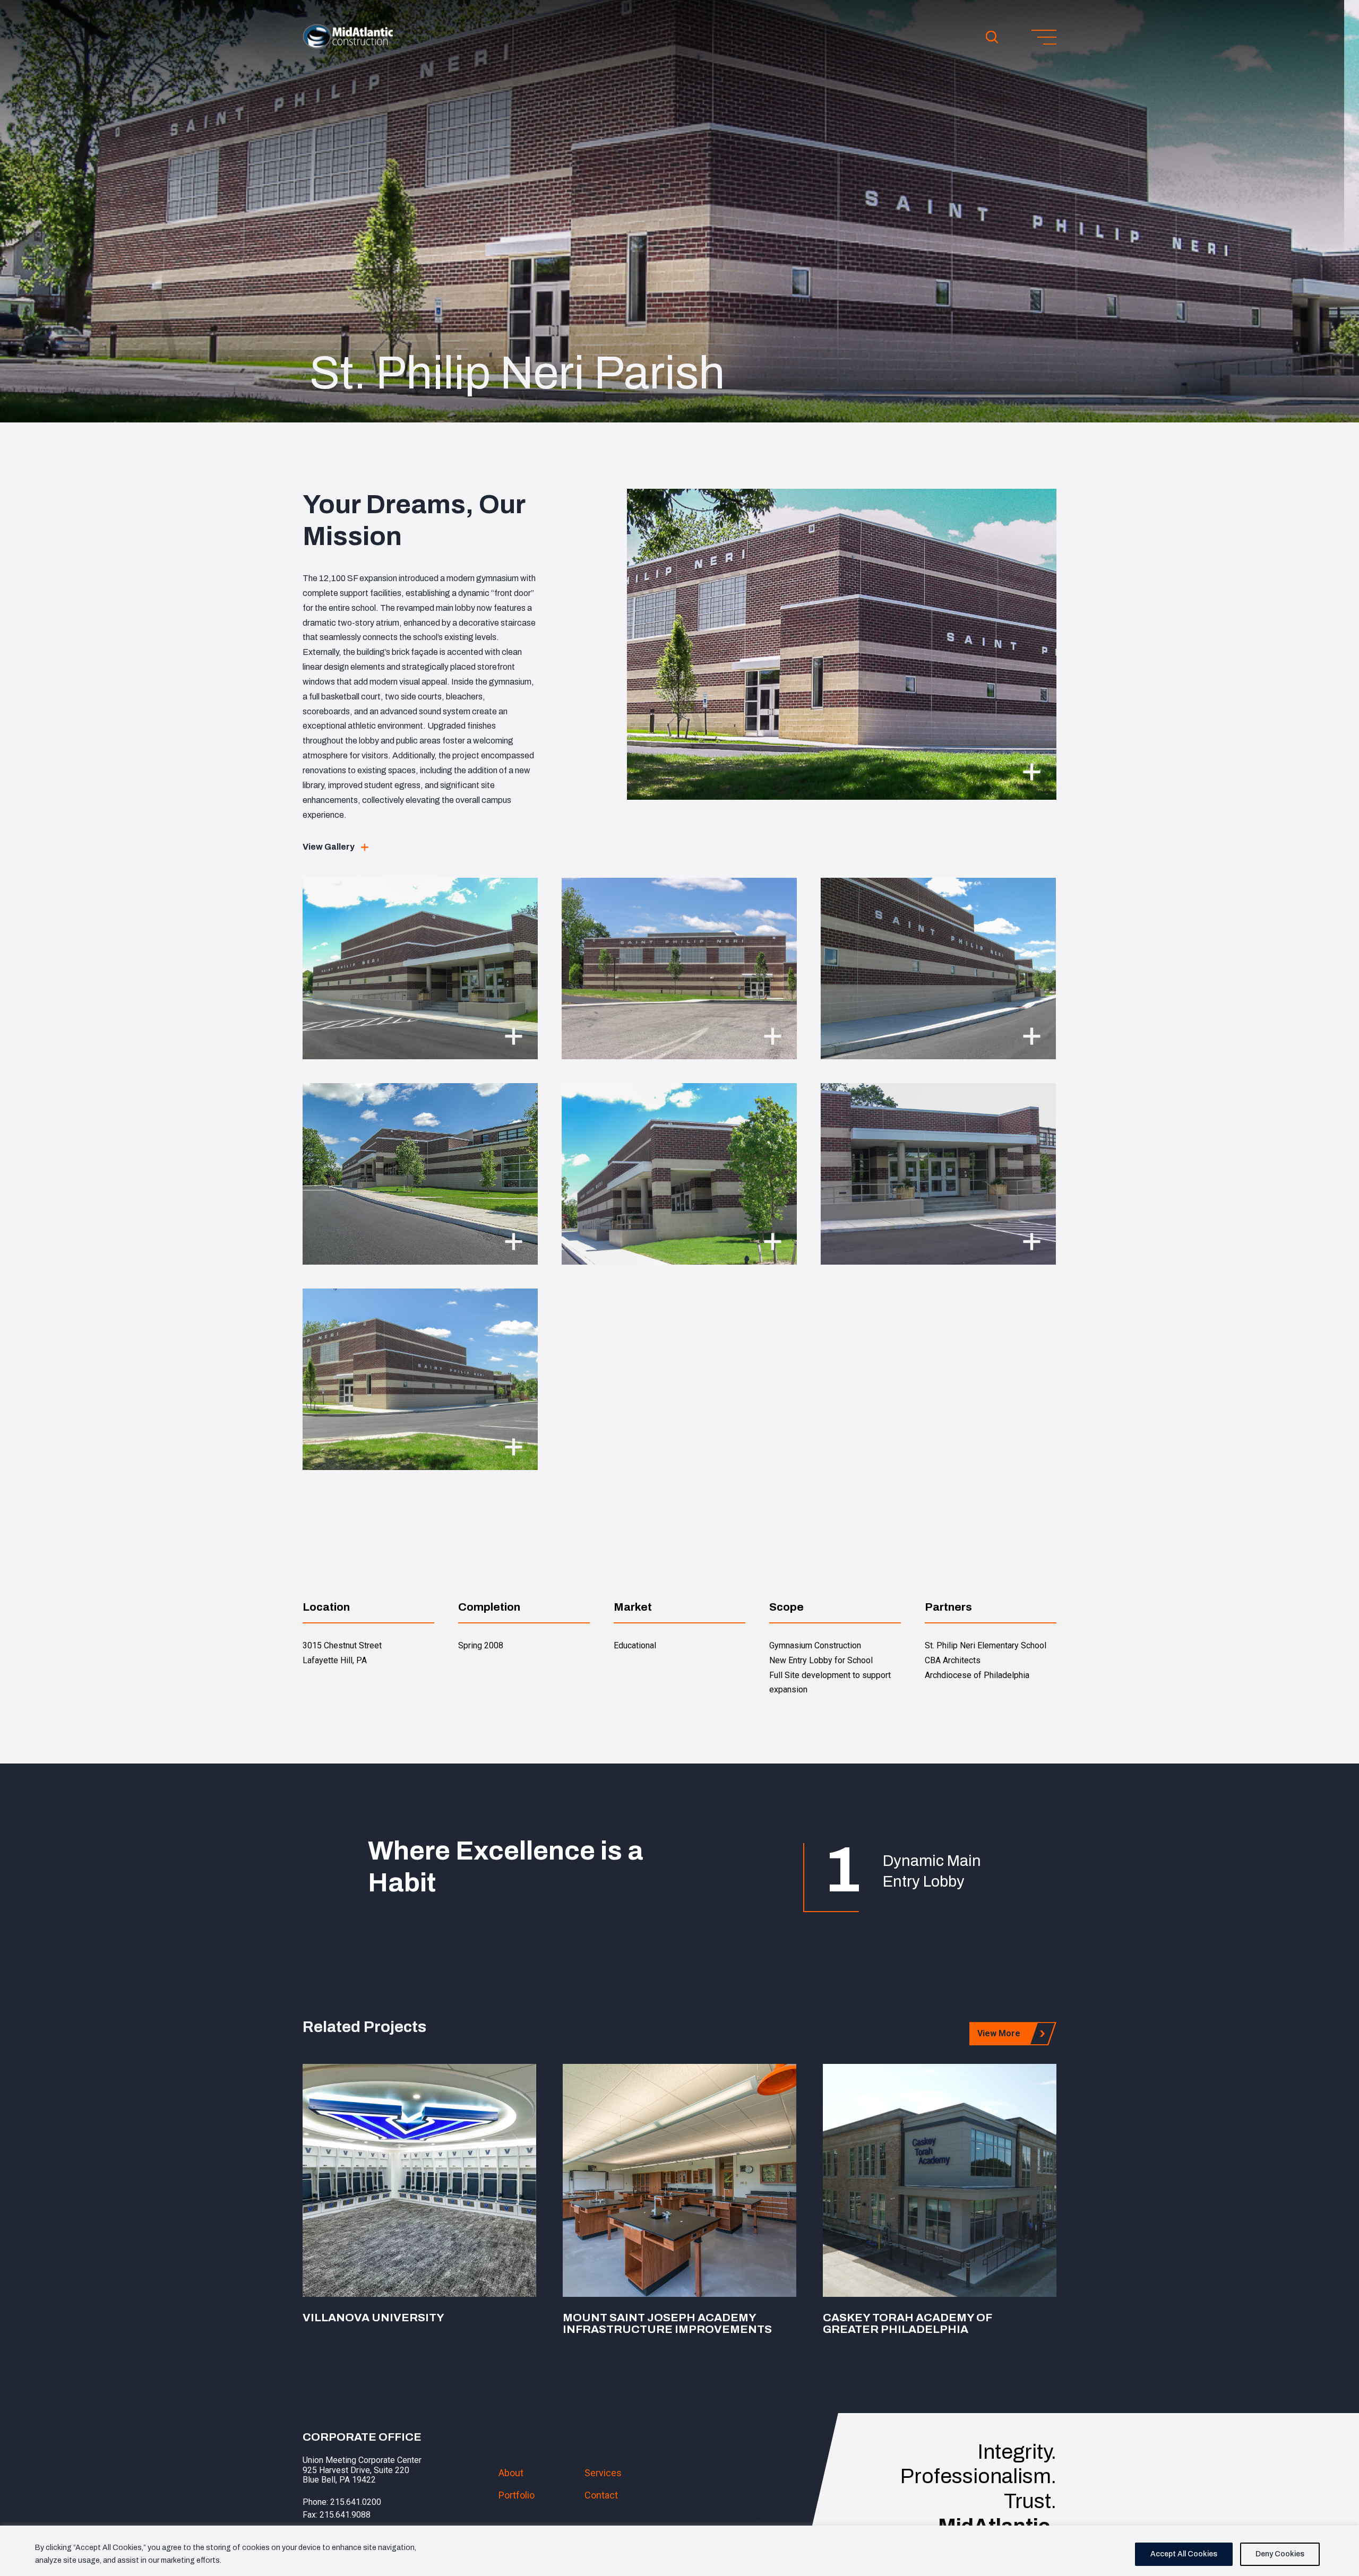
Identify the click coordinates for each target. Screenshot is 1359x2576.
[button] (348, 46)
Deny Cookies (1280, 2554)
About (511, 2473)
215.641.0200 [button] (356, 2502)
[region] (679, 2551)
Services (603, 2473)
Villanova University (373, 2318)
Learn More (420, 2180)
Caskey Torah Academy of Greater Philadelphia (907, 2323)
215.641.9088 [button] (345, 2515)
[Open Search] (992, 37)
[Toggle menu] (1044, 37)
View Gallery (329, 847)
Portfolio (517, 2495)
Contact (601, 2495)
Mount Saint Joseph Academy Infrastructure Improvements (667, 2323)
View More (999, 2033)
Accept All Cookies (1184, 2554)
